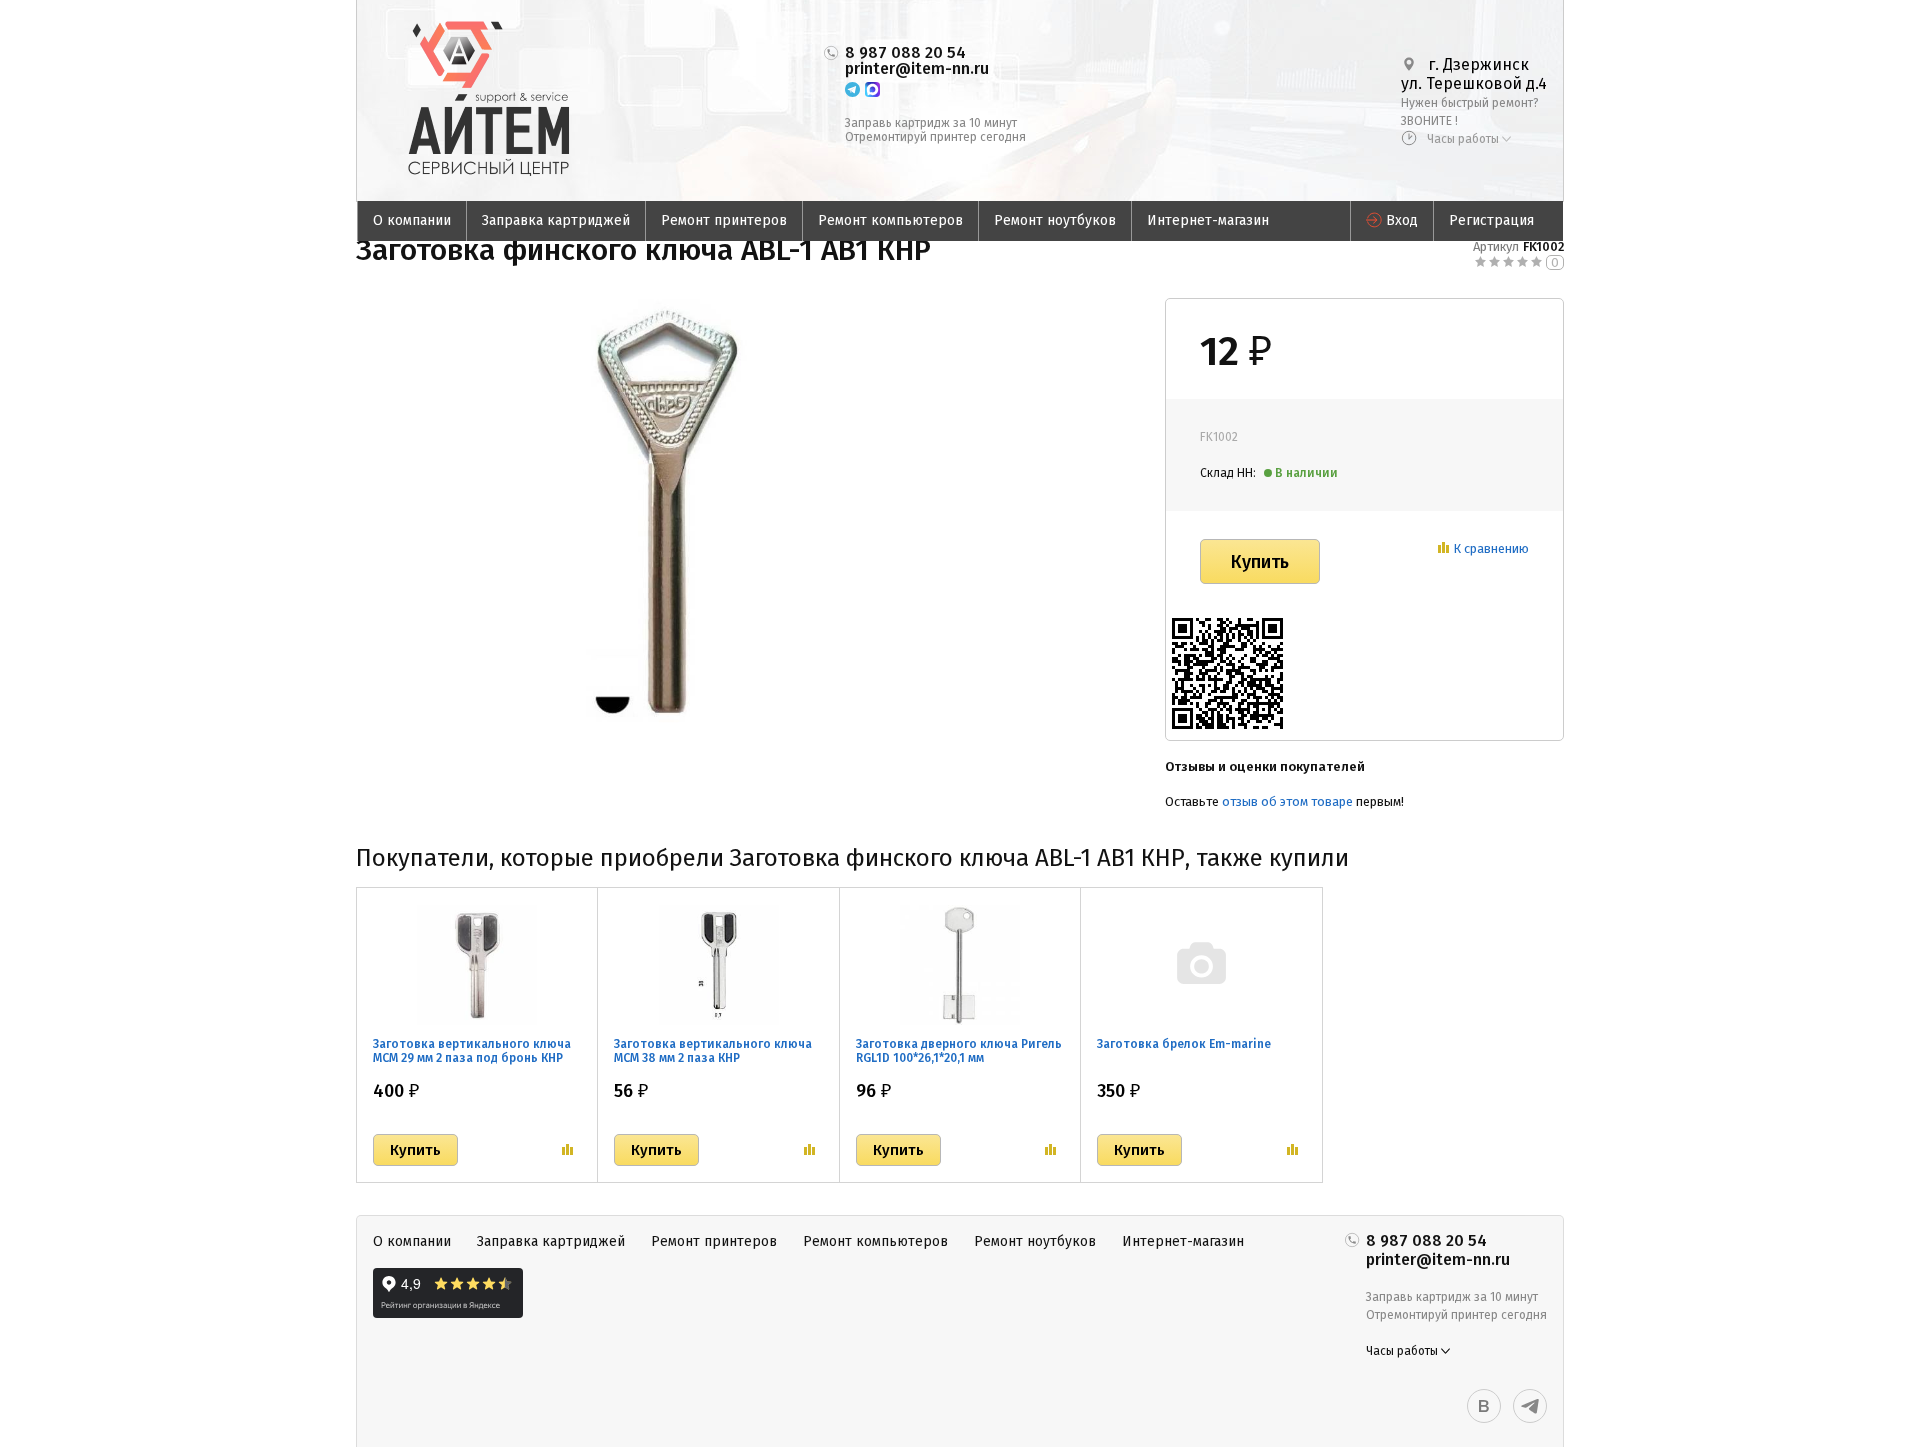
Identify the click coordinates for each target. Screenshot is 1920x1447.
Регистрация (1491, 220)
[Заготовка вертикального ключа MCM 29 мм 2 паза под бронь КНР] (477, 964)
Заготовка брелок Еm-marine (1184, 1044)
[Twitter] (1530, 1406)
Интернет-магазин (1208, 220)
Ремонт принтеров (724, 220)
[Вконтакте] (1484, 1406)
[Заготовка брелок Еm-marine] (1201, 964)
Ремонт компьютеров (890, 220)
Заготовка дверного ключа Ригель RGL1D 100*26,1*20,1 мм (959, 1051)
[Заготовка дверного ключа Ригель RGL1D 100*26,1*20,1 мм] (960, 964)
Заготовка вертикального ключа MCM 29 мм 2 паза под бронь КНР (472, 1051)
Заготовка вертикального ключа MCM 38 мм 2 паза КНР (713, 1051)
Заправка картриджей (556, 220)
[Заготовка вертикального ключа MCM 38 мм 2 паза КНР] (718, 964)
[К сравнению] (567, 1150)
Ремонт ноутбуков (1055, 220)
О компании (412, 220)
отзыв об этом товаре (1287, 801)
